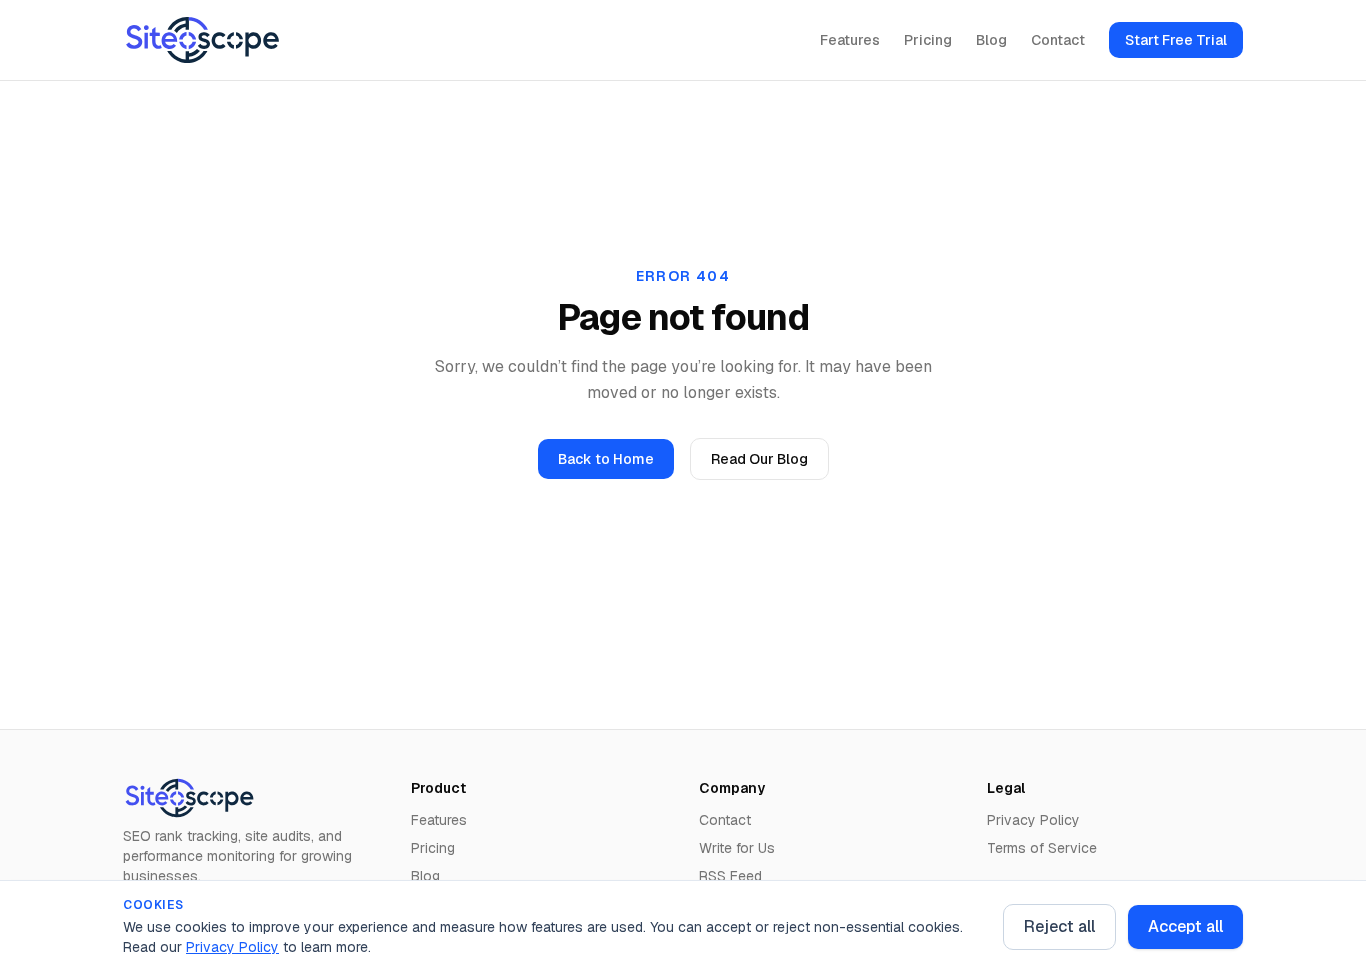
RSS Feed (730, 876)
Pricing (928, 40)
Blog (991, 40)
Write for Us (737, 848)
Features (850, 40)
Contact (1058, 40)
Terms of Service (1042, 848)
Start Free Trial (1176, 40)
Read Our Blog (759, 459)
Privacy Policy (232, 947)
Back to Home (606, 459)
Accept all (1185, 926)
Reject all (1059, 926)
